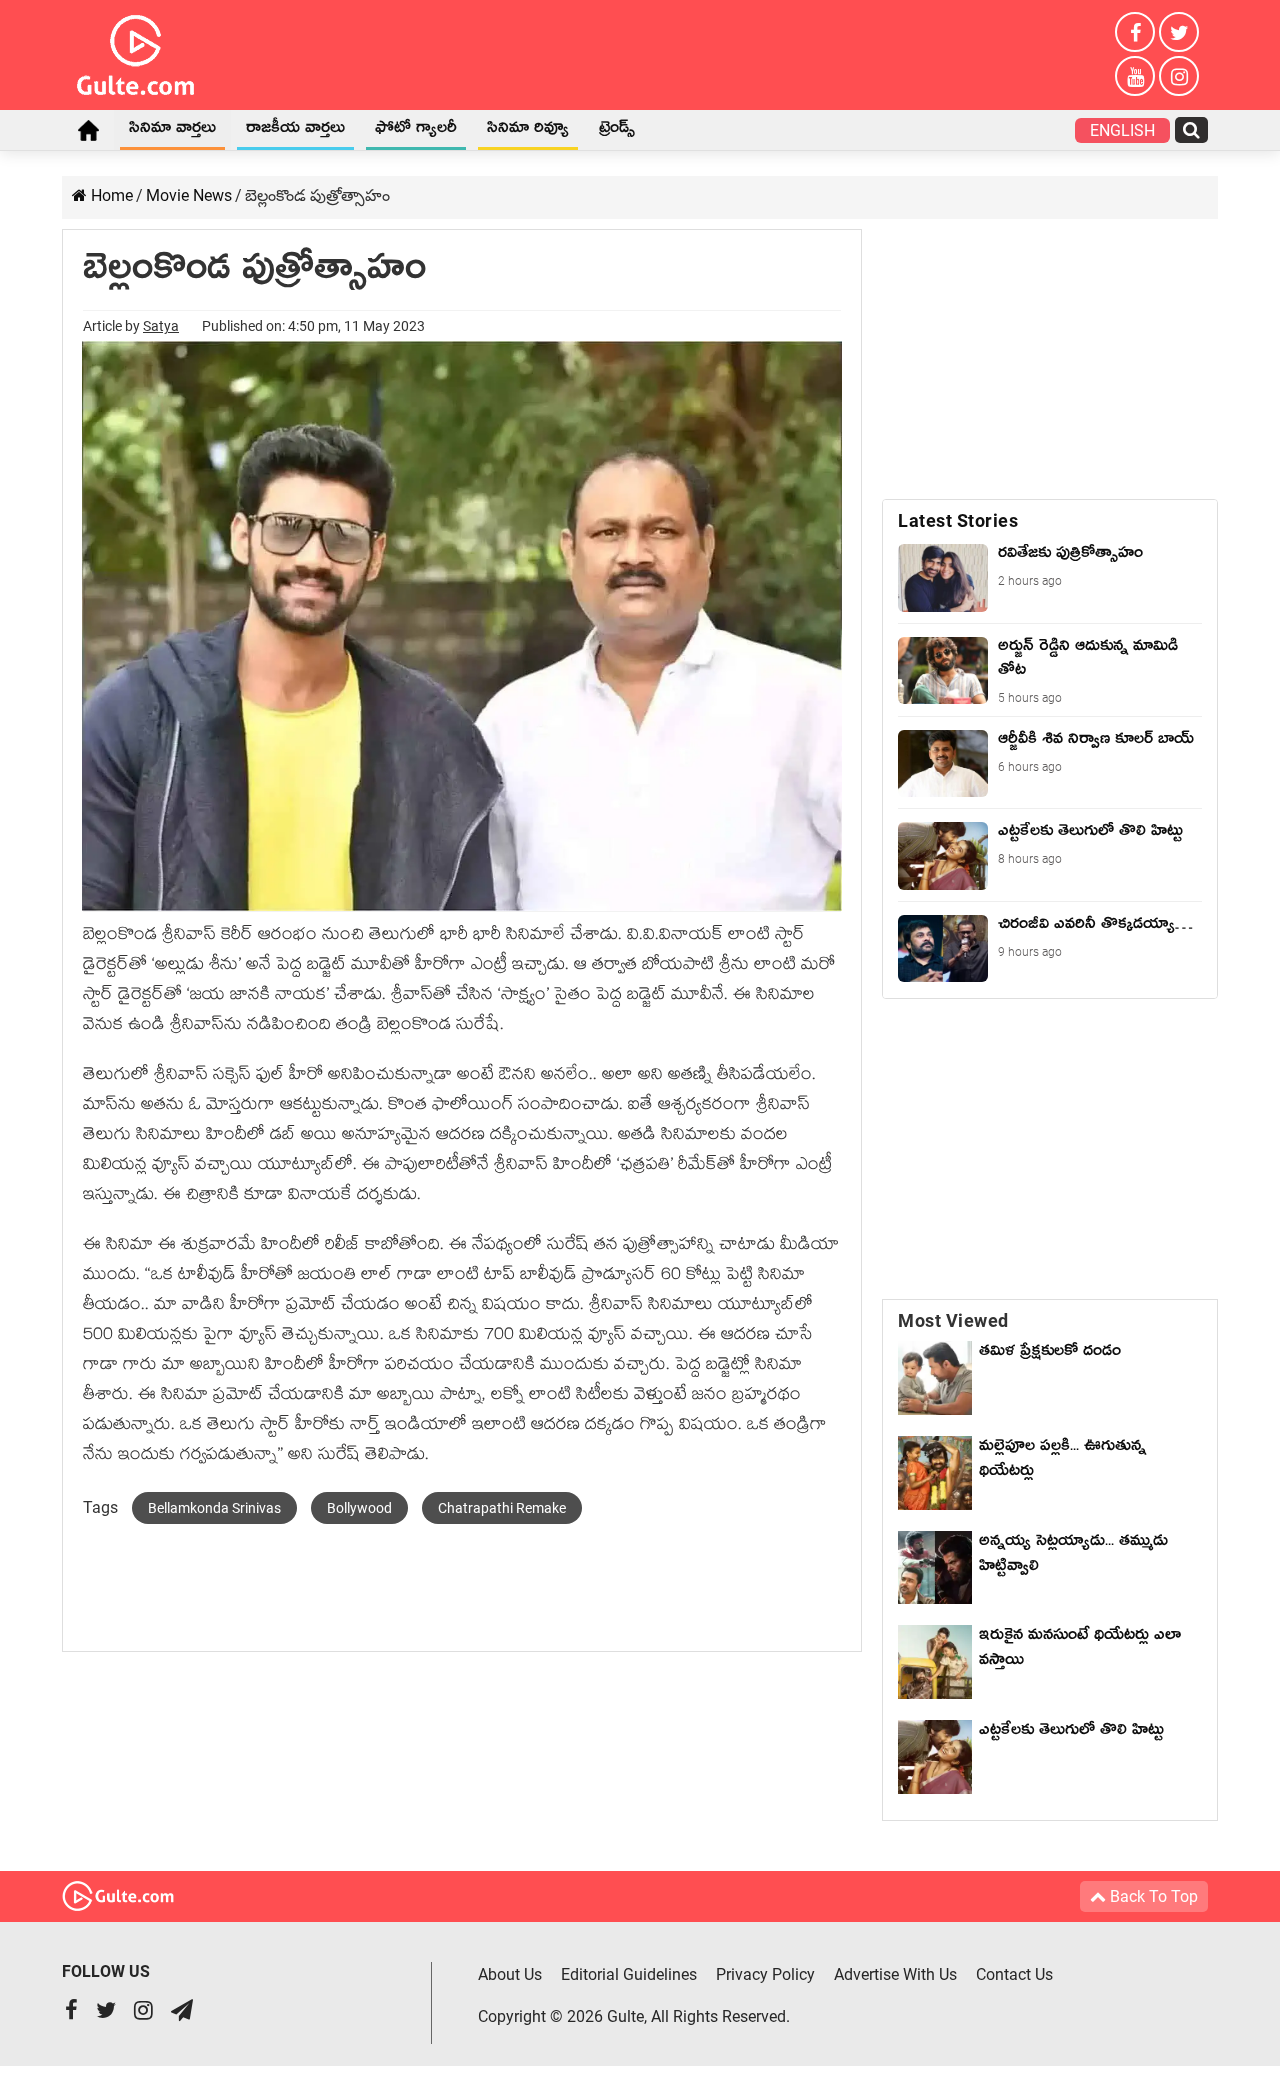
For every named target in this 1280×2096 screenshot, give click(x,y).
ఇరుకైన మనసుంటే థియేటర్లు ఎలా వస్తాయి (1080, 1650)
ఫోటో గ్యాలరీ (416, 131)
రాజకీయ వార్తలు (295, 131)
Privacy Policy (765, 1974)
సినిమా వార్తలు (172, 131)
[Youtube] (1135, 76)
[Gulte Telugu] (135, 51)
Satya (161, 326)
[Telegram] (182, 2012)
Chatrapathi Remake (502, 1508)
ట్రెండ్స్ (617, 131)
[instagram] (1179, 76)
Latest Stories (958, 520)
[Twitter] (1179, 32)
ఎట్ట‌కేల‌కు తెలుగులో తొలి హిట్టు (1071, 1733)
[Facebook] (1135, 32)
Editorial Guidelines (629, 1974)
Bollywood (359, 1508)
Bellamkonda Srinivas (214, 1508)
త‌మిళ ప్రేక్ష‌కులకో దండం (1050, 1354)
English (1122, 130)
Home (88, 130)
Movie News (189, 195)
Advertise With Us (895, 1974)
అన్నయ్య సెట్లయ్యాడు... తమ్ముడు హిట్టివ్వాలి (1073, 1556)
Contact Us (1014, 1974)
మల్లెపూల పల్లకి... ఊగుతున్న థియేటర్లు (1062, 1461)
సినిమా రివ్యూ (528, 131)
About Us (510, 1974)
